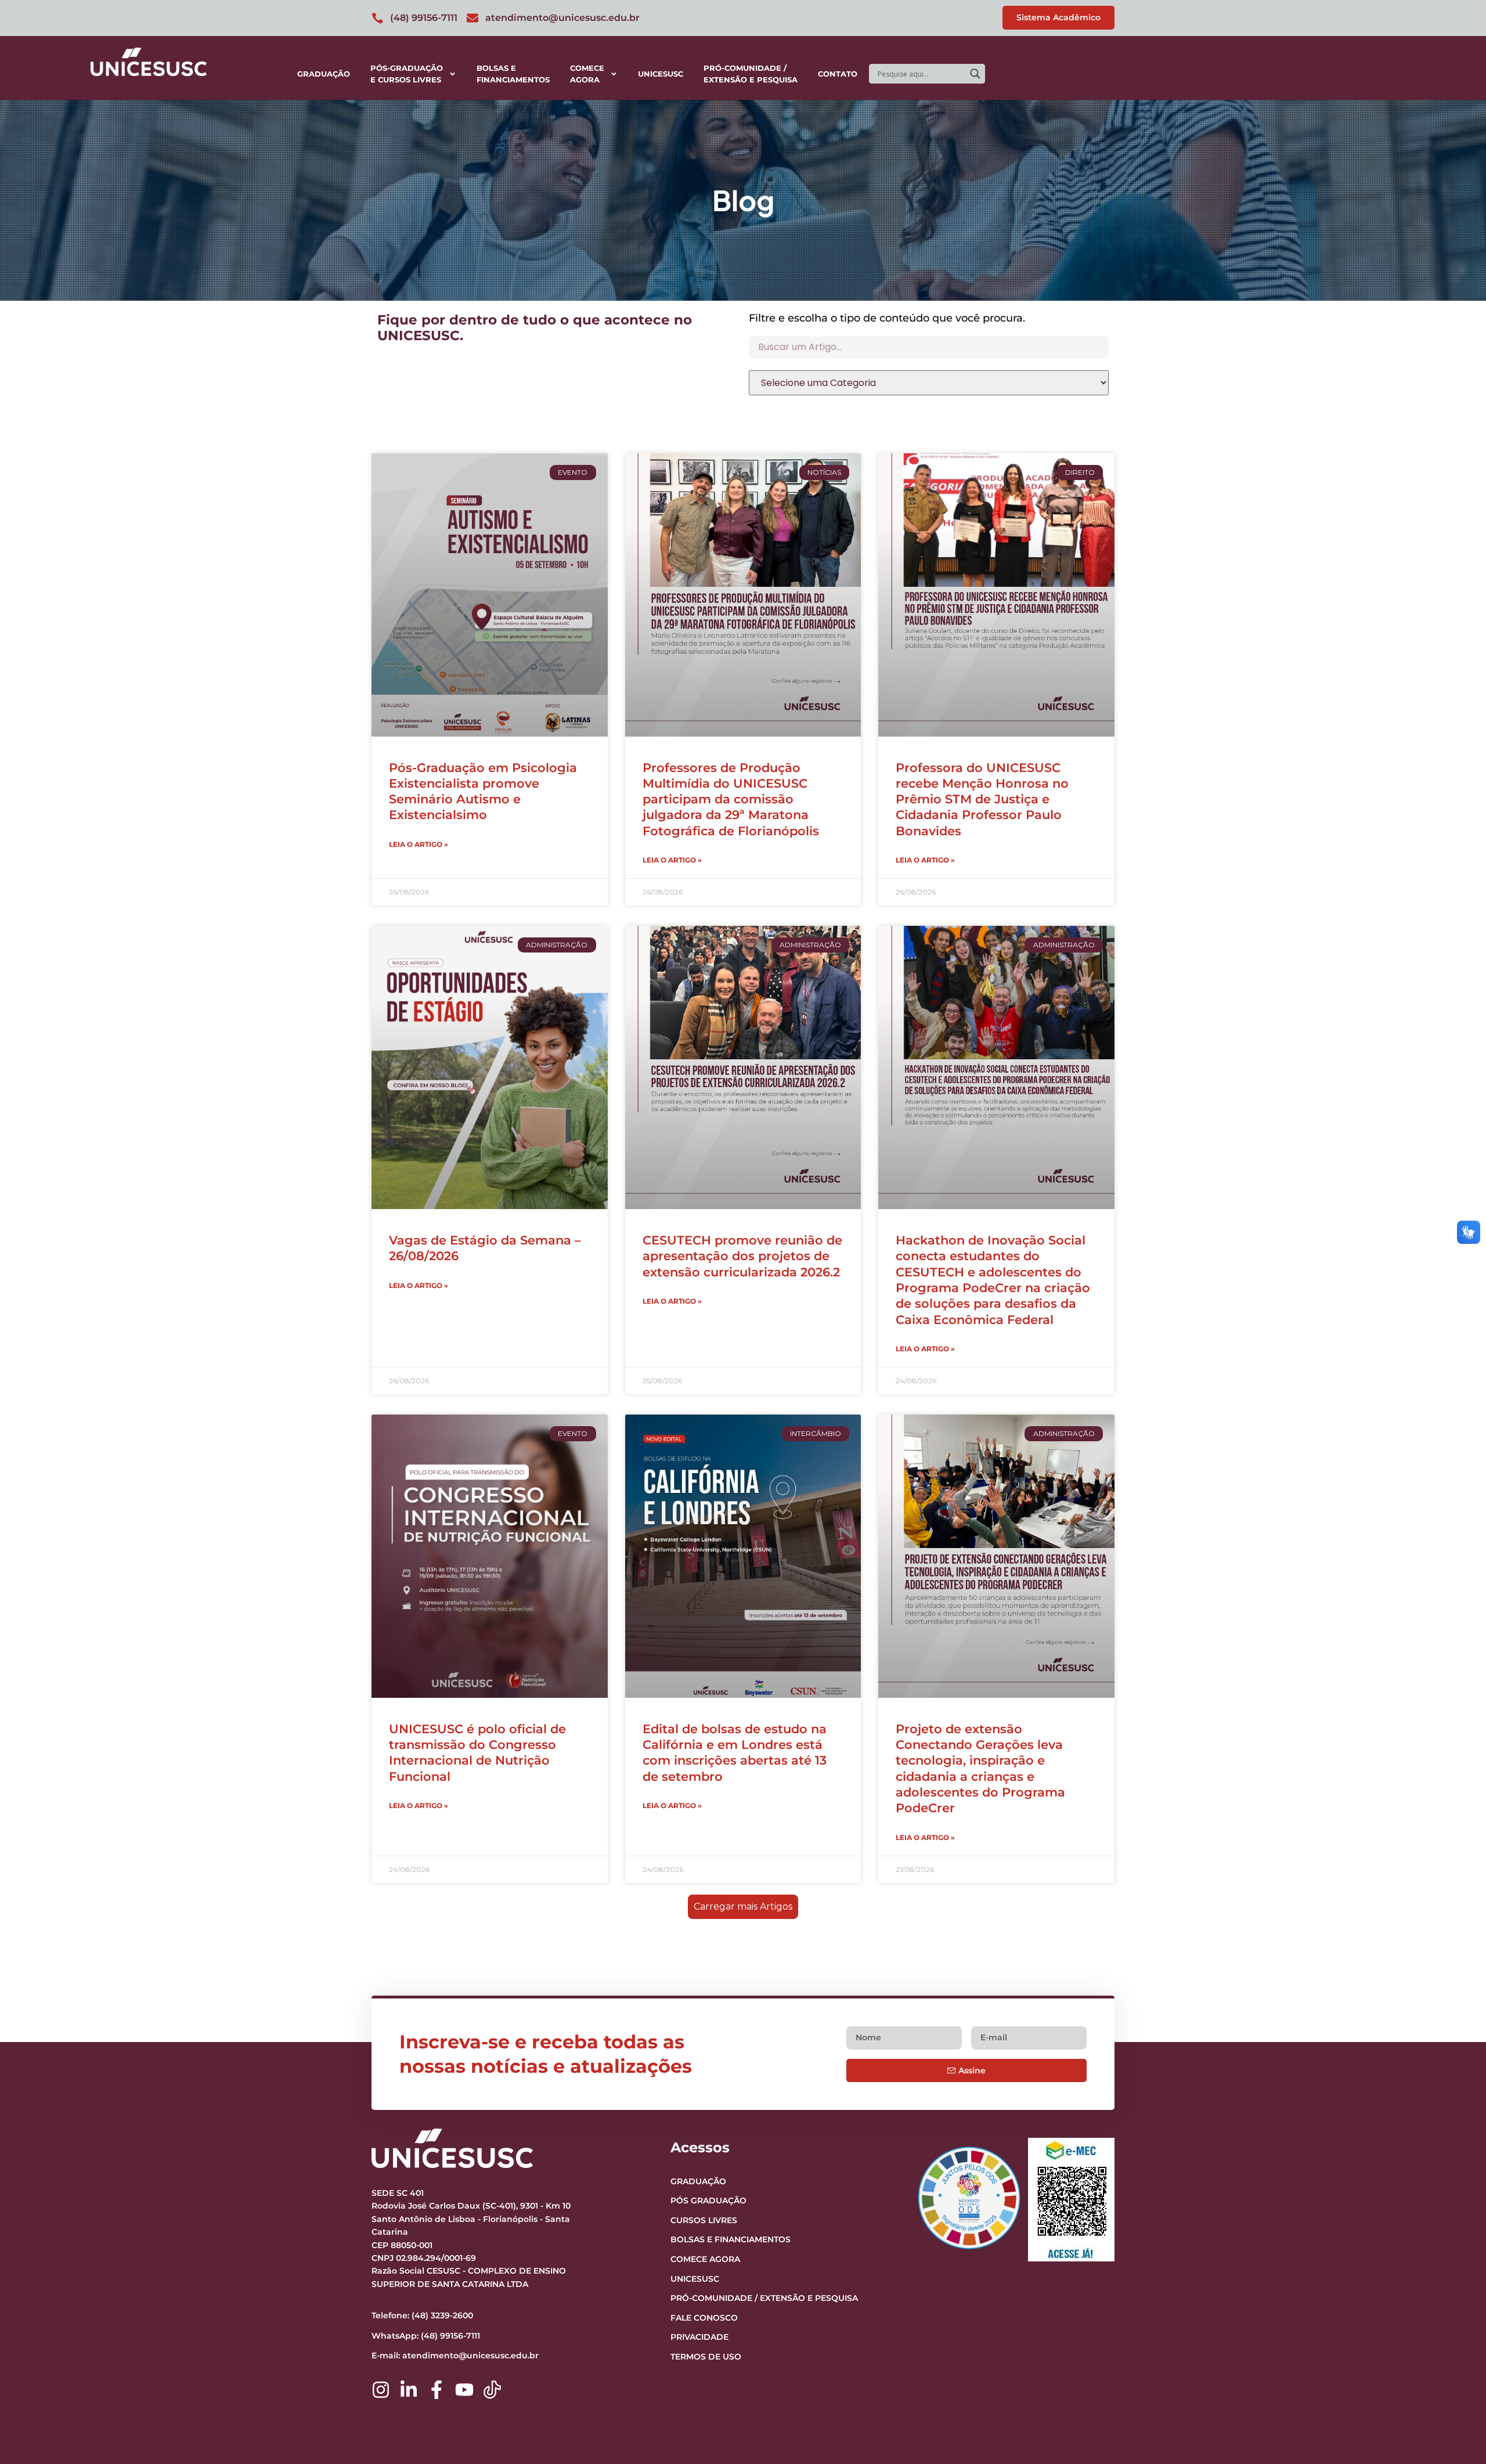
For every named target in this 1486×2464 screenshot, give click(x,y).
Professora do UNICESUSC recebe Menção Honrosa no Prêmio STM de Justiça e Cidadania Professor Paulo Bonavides (982, 799)
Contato (838, 74)
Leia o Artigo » (419, 844)
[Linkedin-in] (409, 2390)
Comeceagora (587, 74)
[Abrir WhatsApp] (1457, 2435)
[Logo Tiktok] (492, 2390)
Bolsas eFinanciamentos (513, 74)
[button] (743, 1907)
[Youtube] (464, 2390)
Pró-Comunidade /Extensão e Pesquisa (751, 74)
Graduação (324, 74)
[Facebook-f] (437, 2390)
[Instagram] (381, 2390)
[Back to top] (1455, 2384)
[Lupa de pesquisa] (975, 74)
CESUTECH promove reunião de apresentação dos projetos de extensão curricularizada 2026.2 (742, 1256)
